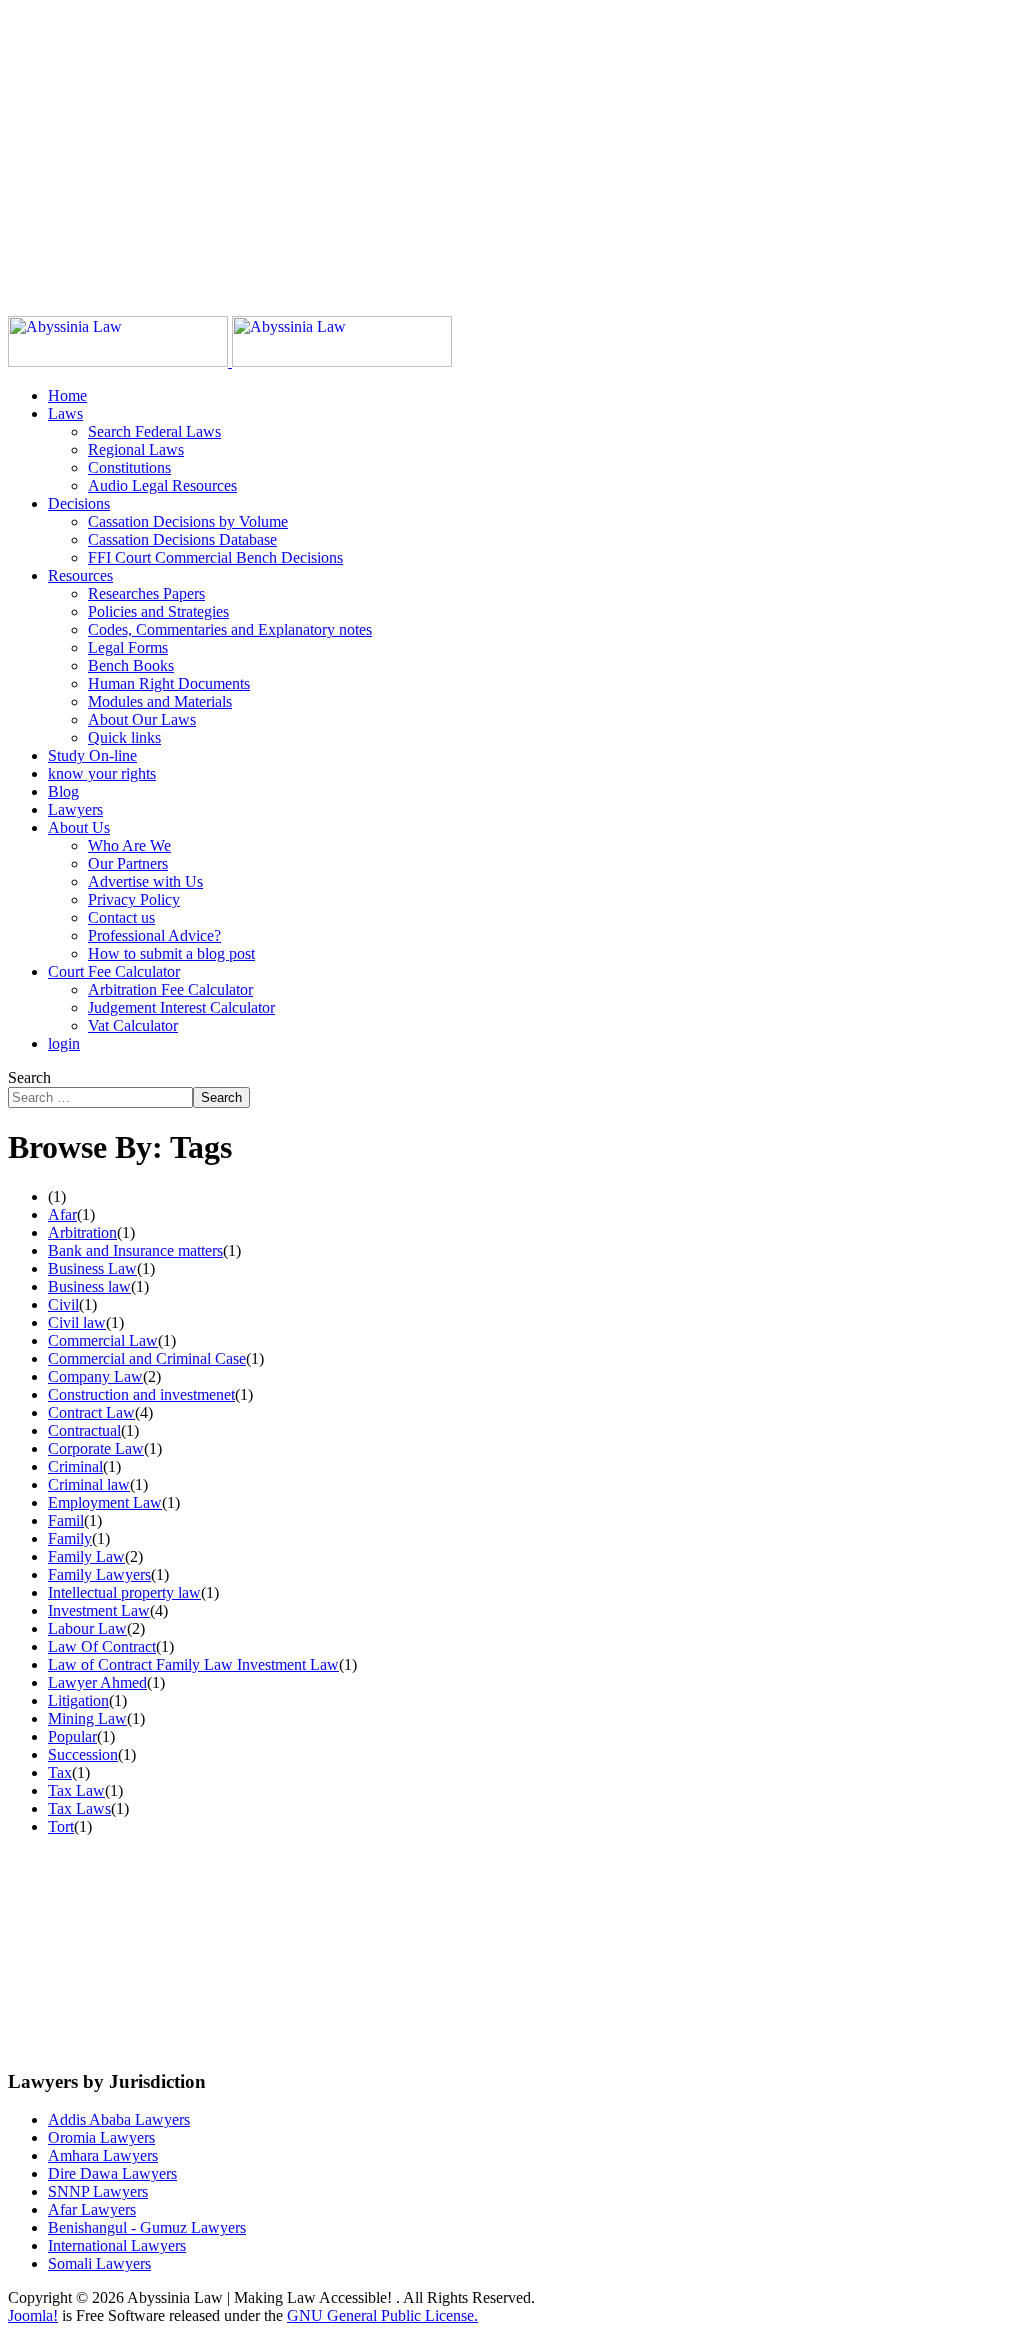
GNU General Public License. (382, 2315)
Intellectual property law (124, 1592)
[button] (65, 413)
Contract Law (91, 1412)
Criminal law (89, 1484)
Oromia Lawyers (101, 2137)
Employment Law (105, 1502)
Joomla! (33, 2315)
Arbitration (82, 1232)
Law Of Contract (102, 1646)
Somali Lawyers (99, 2263)
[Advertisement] (512, 148)
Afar (62, 1214)
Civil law (77, 1322)
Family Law (86, 1556)
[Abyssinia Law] (230, 361)
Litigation (78, 1700)
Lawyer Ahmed (97, 1682)
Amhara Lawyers (103, 2155)
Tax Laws (79, 1808)
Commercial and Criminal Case (147, 1358)
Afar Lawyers (92, 2209)
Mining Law (87, 1718)
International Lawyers (117, 2245)
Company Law (95, 1376)
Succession (83, 1754)
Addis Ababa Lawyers (119, 2119)
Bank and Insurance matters (135, 1250)
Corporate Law (96, 1448)
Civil (63, 1304)
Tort (61, 1826)
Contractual (84, 1430)
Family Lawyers (99, 1574)
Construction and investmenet (141, 1394)
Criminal (75, 1466)
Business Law (92, 1268)
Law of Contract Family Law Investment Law (193, 1664)
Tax (60, 1772)
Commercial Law (103, 1340)
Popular (72, 1736)
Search (29, 1077)
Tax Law (76, 1790)
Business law (89, 1286)
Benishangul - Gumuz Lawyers (147, 2227)
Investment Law (99, 1610)
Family (70, 1538)
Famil (66, 1520)
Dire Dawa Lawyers (112, 2173)
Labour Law (87, 1628)
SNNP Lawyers (98, 2191)
